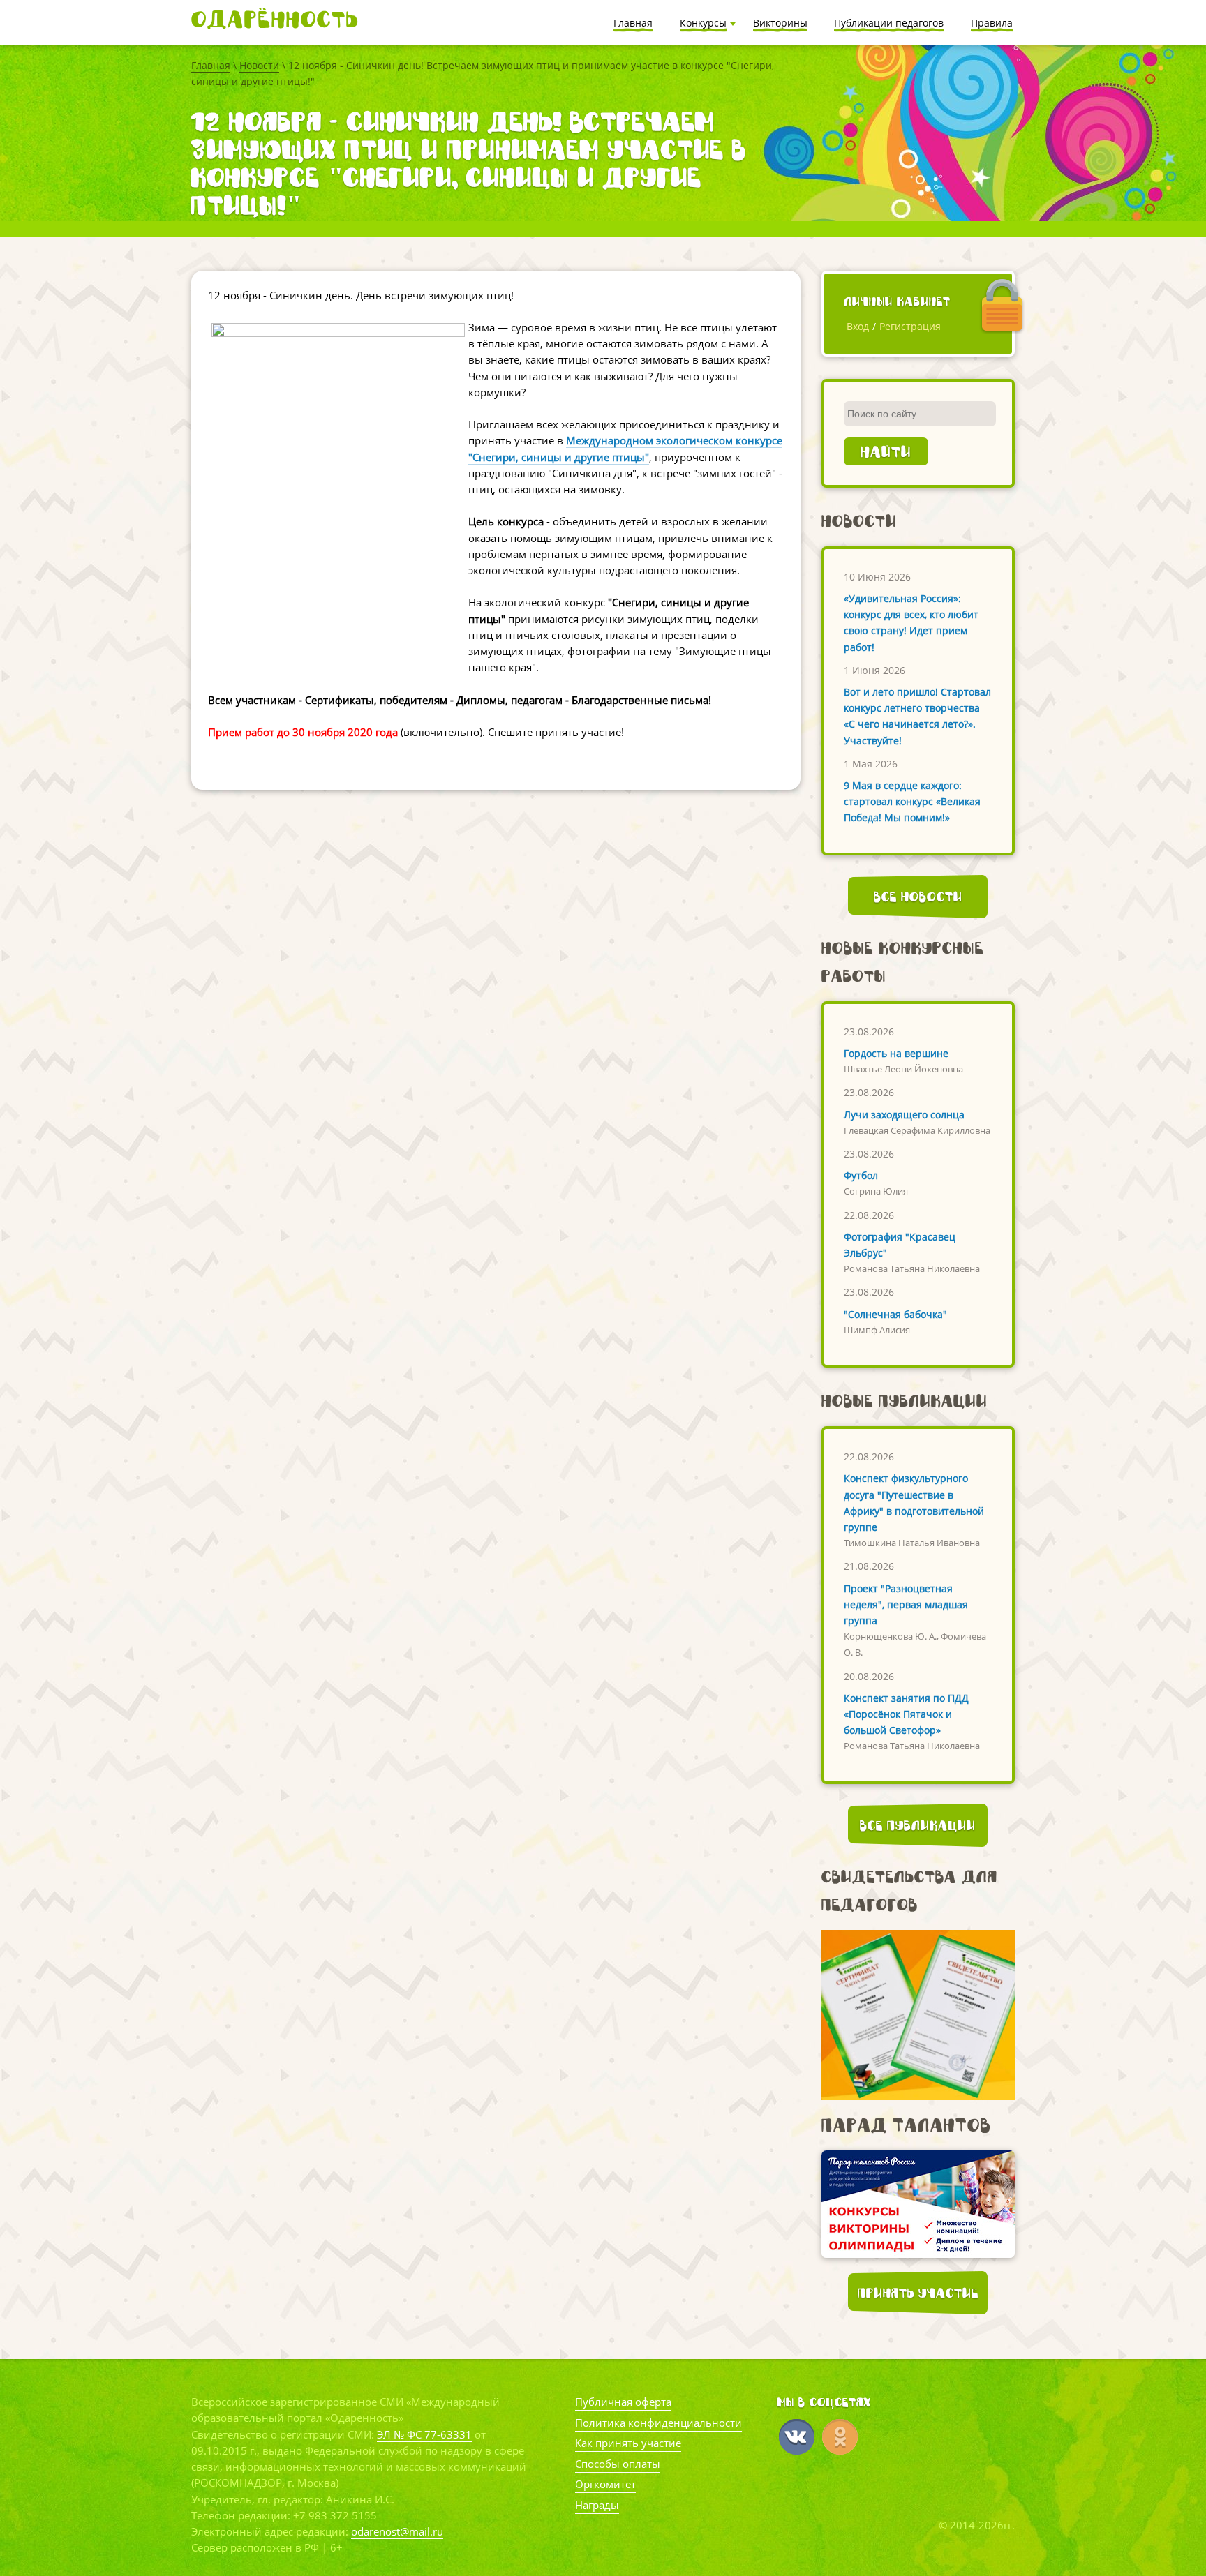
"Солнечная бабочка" (895, 1314)
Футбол (861, 1175)
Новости (259, 65)
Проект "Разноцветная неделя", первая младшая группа (906, 1604)
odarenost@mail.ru (397, 2531)
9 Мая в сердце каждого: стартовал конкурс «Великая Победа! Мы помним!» (912, 801)
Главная (211, 65)
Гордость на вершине (896, 1053)
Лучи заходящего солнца (904, 1115)
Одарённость (275, 19)
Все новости (918, 897)
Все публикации (918, 1825)
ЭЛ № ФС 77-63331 (424, 2434)
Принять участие (918, 2293)
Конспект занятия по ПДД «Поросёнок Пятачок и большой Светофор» (906, 1714)
